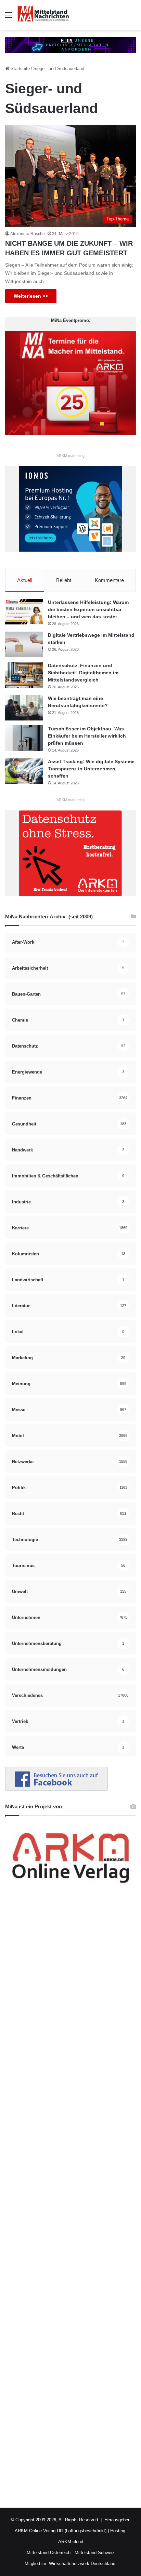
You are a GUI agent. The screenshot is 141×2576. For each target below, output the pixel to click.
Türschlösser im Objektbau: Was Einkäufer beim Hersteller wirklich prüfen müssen (87, 736)
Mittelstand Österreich (49, 2553)
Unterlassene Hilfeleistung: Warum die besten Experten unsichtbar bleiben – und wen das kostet (88, 609)
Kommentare (109, 580)
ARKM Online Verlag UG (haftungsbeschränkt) (61, 2531)
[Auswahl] (9, 18)
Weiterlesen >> (31, 296)
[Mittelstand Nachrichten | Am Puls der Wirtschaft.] (43, 15)
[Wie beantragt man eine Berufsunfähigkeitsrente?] (24, 708)
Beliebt (64, 580)
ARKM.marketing (70, 456)
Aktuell (25, 580)
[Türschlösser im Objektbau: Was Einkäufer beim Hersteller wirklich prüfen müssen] (24, 738)
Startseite (20, 69)
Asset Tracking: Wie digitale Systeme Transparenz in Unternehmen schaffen (91, 769)
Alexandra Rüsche (28, 234)
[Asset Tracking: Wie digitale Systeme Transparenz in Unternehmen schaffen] (24, 771)
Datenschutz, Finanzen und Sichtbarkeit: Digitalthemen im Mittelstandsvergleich (83, 673)
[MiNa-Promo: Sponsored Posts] (70, 45)
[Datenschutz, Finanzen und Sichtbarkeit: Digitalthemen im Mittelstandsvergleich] (24, 675)
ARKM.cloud (71, 2542)
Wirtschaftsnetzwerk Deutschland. (83, 2564)
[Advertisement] (70, 2201)
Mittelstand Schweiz (95, 2553)
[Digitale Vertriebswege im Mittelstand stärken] (24, 644)
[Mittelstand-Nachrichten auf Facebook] (56, 1789)
